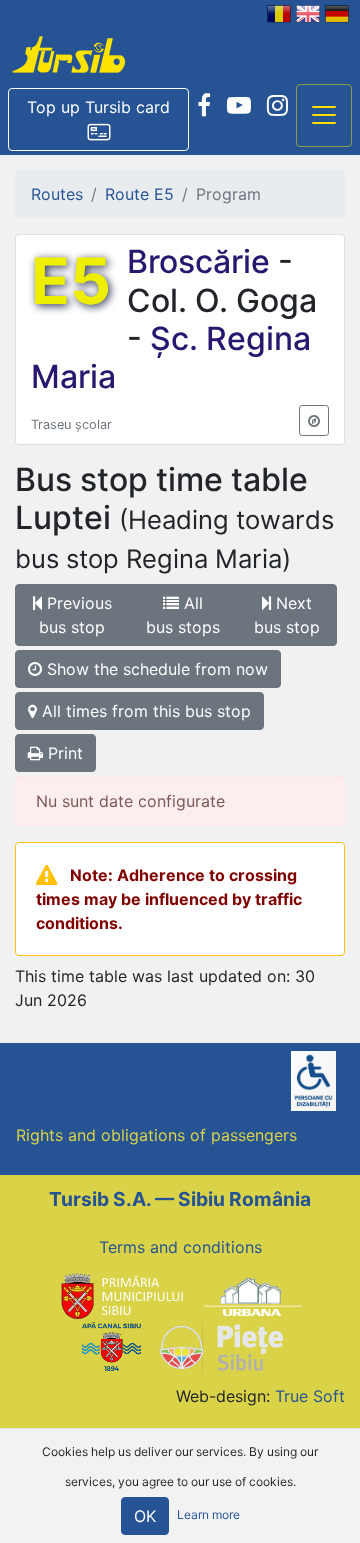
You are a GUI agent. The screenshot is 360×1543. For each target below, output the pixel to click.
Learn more (208, 1515)
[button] (98, 120)
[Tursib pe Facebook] (204, 106)
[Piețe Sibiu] (220, 1346)
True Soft (310, 1396)
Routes (57, 194)
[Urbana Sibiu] (253, 1295)
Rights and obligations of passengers (156, 1135)
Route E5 (139, 194)
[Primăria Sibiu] (120, 1295)
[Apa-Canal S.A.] (111, 1346)
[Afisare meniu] (324, 116)
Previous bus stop (75, 615)
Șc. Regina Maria (171, 357)
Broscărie (202, 261)
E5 (71, 281)
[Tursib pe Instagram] (277, 106)
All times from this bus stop (144, 711)
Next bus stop (287, 615)
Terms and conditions (180, 1247)
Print (63, 753)
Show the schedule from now (155, 669)
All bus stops (183, 615)
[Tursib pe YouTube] (239, 106)
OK (145, 1516)
